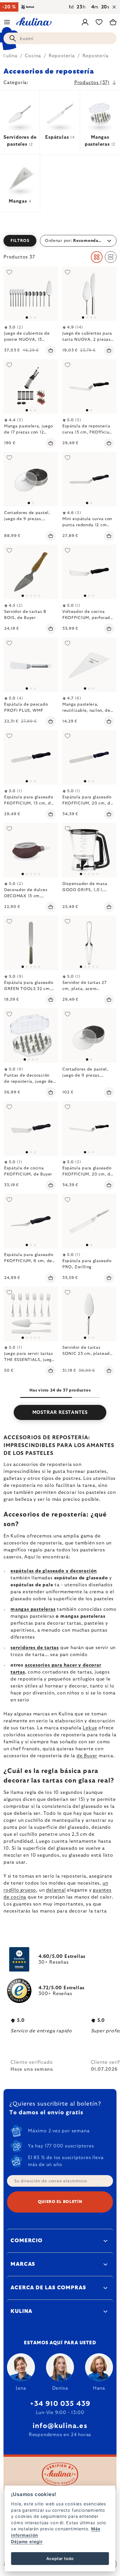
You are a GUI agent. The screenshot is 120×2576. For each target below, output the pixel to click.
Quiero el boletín (60, 2202)
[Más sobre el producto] (31, 294)
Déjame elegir (27, 2542)
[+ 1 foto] (31, 572)
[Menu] (7, 22)
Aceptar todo (60, 2559)
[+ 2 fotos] (89, 943)
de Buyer (87, 1756)
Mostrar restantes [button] (60, 1412)
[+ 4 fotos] (89, 850)
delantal (56, 1890)
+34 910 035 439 (60, 2404)
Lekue (90, 1728)
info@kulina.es (60, 2426)
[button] (60, 241)
